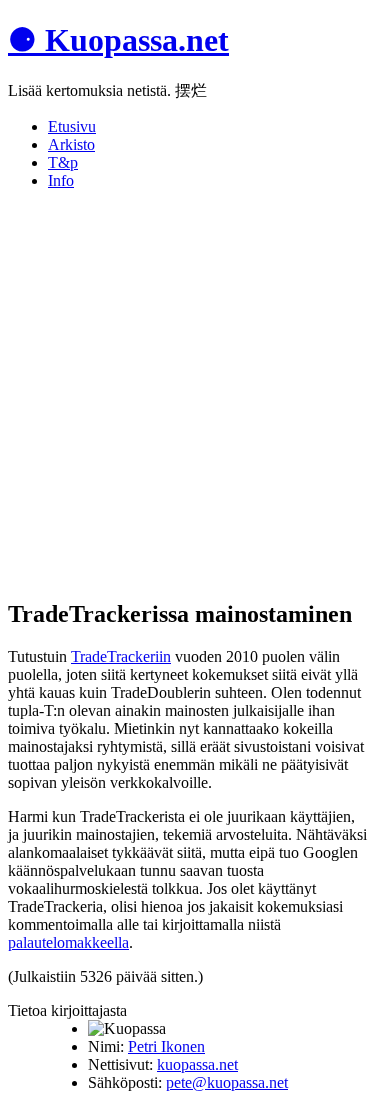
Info (61, 180)
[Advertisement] (187, 393)
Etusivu (72, 126)
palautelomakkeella (68, 942)
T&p (63, 162)
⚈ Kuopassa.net (118, 40)
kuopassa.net (197, 1064)
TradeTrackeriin (121, 656)
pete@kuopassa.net (227, 1082)
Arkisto (71, 144)
